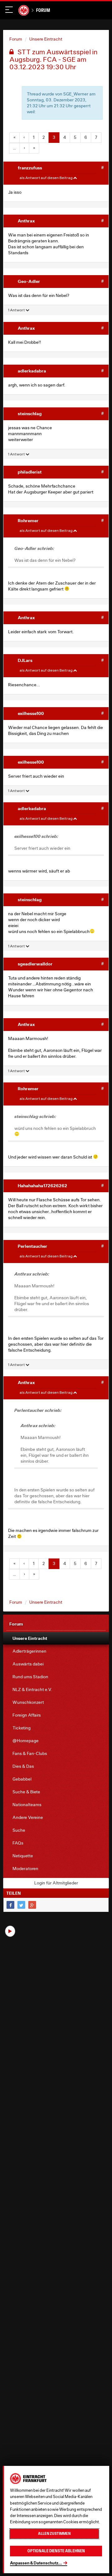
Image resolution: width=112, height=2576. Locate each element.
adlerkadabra (32, 371)
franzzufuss (30, 168)
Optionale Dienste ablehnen (56, 2551)
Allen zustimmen (54, 2534)
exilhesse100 (31, 713)
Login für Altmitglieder (56, 1883)
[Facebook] (10, 1905)
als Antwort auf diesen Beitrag (46, 178)
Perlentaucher (33, 1246)
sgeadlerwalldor (35, 964)
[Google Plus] (32, 1905)
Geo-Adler (29, 281)
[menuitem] (56, 1638)
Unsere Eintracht (46, 39)
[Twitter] (21, 1905)
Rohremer (28, 520)
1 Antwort (17, 310)
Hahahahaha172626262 (42, 1186)
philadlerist (30, 472)
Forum (43, 10)
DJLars (25, 660)
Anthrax (26, 221)
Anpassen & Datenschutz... (36, 2563)
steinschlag (30, 413)
